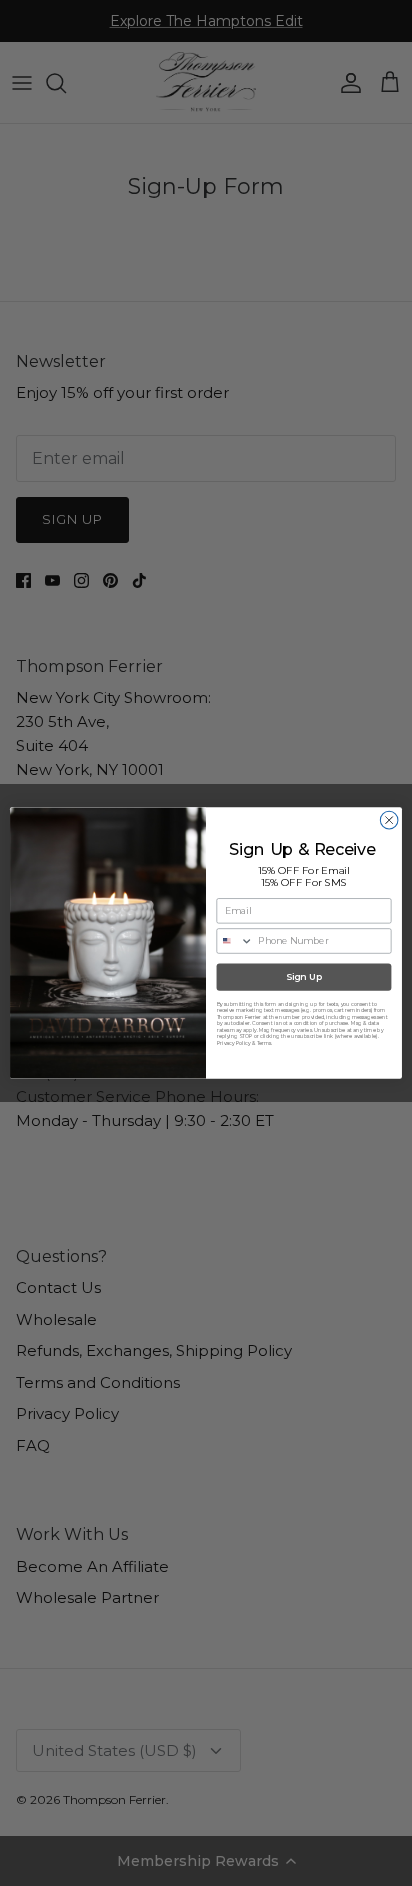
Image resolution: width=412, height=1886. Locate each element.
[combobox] (235, 941)
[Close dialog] (389, 820)
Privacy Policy (234, 1043)
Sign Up (304, 977)
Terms (264, 1043)
